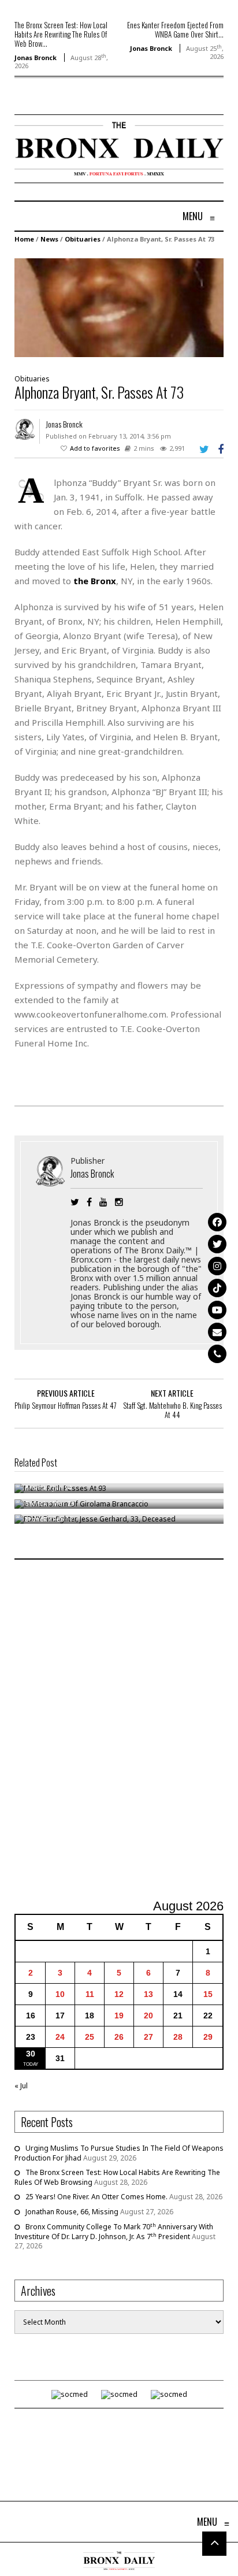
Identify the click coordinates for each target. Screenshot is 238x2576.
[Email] (217, 1332)
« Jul (21, 2086)
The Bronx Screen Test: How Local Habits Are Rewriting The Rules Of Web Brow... (61, 34)
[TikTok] (217, 1288)
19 (119, 2015)
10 (60, 1994)
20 (148, 2015)
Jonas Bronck (36, 57)
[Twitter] (217, 1244)
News (49, 239)
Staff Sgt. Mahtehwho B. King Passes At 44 (172, 1410)
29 (208, 2037)
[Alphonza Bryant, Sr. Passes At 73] (119, 307)
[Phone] (217, 1354)
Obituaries (83, 239)
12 (119, 1994)
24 (60, 2037)
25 (90, 2037)
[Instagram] (217, 1266)
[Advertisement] (119, 1731)
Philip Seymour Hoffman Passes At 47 (66, 1405)
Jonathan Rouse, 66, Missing (72, 2212)
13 (148, 1994)
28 (178, 2037)
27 (148, 2037)
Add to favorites (95, 448)
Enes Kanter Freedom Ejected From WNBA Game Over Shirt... (175, 29)
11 (90, 1994)
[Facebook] (217, 1222)
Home (24, 239)
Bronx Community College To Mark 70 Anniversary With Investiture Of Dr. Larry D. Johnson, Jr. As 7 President (114, 2232)
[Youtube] (217, 1310)
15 (208, 1994)
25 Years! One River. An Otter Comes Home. (96, 2197)
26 (119, 2037)
